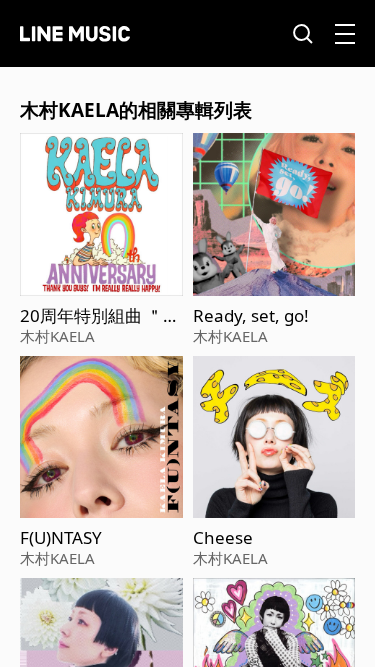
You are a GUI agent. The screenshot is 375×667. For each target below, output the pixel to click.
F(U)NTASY (61, 538)
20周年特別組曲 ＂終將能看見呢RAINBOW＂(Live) (100, 316)
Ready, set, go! (251, 316)
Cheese (223, 538)
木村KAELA (57, 336)
